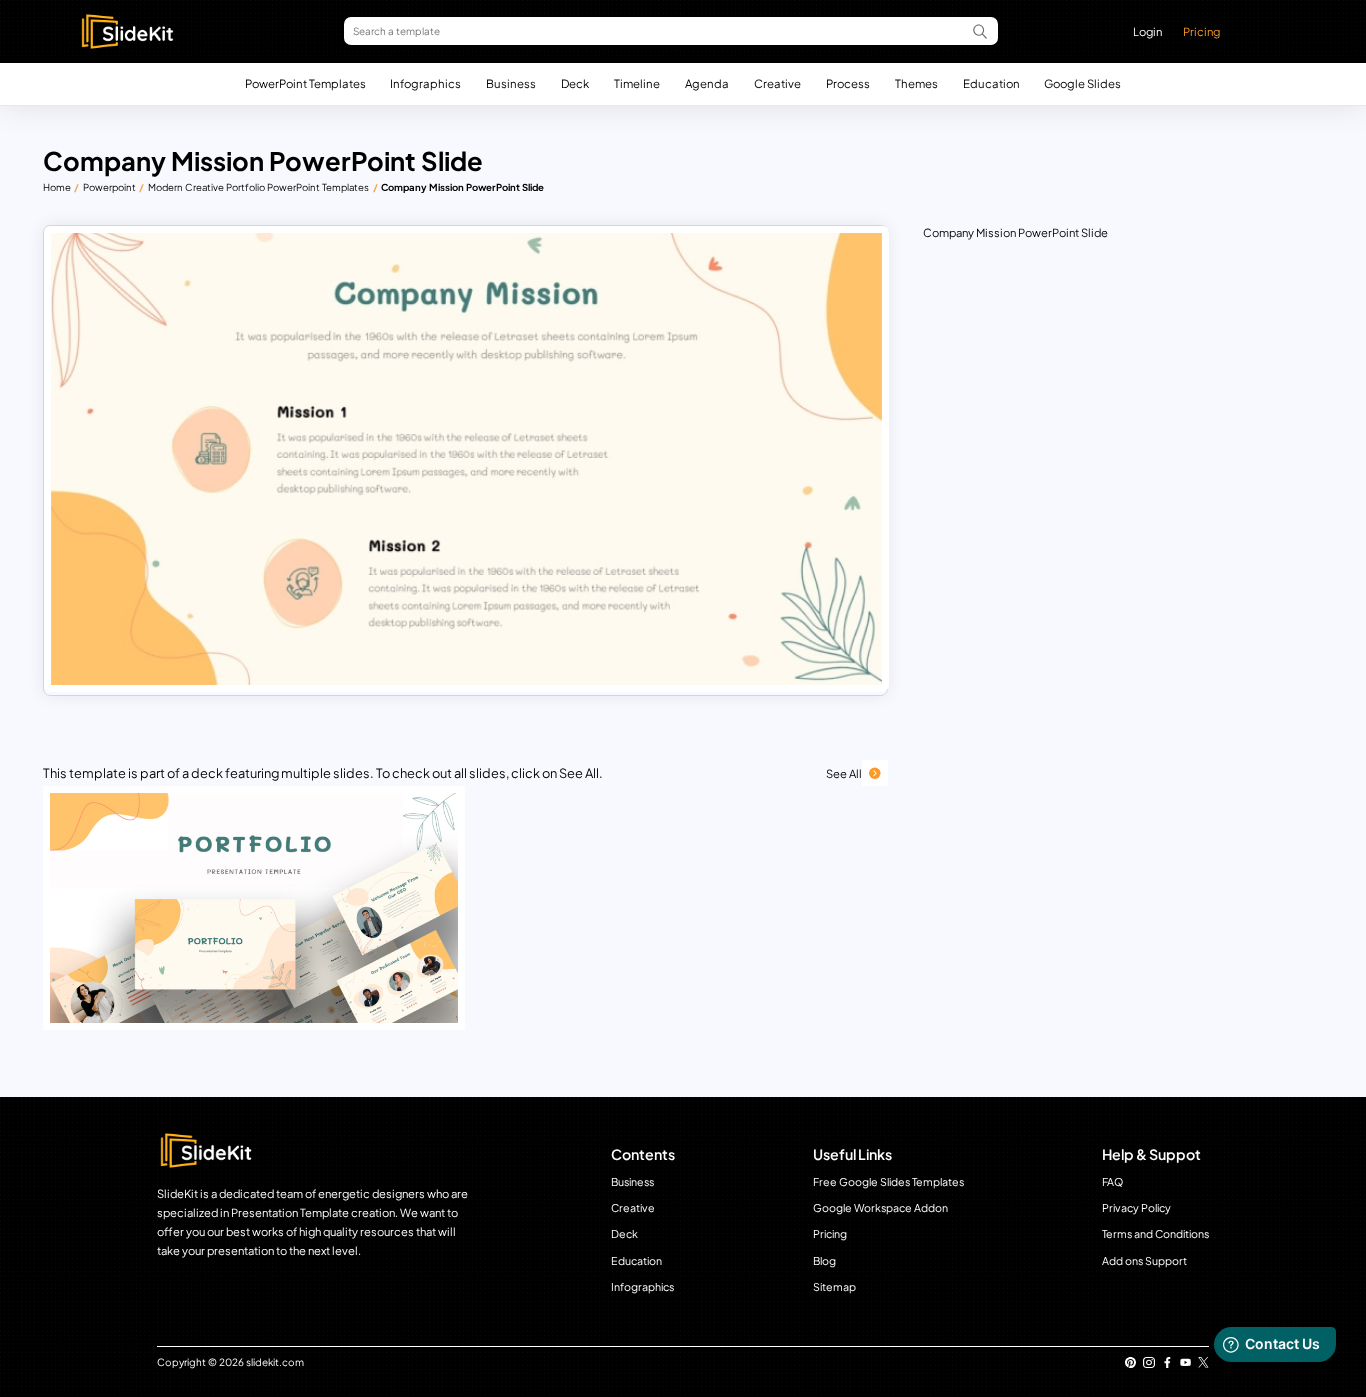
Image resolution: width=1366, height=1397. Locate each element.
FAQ (1112, 1181)
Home (57, 187)
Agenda (707, 83)
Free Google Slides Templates (888, 1181)
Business (511, 83)
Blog (824, 1260)
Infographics (425, 83)
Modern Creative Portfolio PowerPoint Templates (258, 187)
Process (848, 83)
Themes (916, 83)
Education (991, 83)
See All (844, 773)
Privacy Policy (1136, 1207)
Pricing (1201, 31)
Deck (575, 83)
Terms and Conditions (1155, 1233)
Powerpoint (109, 187)
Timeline (637, 83)
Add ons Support (1144, 1260)
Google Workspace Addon (880, 1207)
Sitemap (834, 1286)
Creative (777, 83)
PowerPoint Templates (305, 83)
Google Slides (1082, 83)
